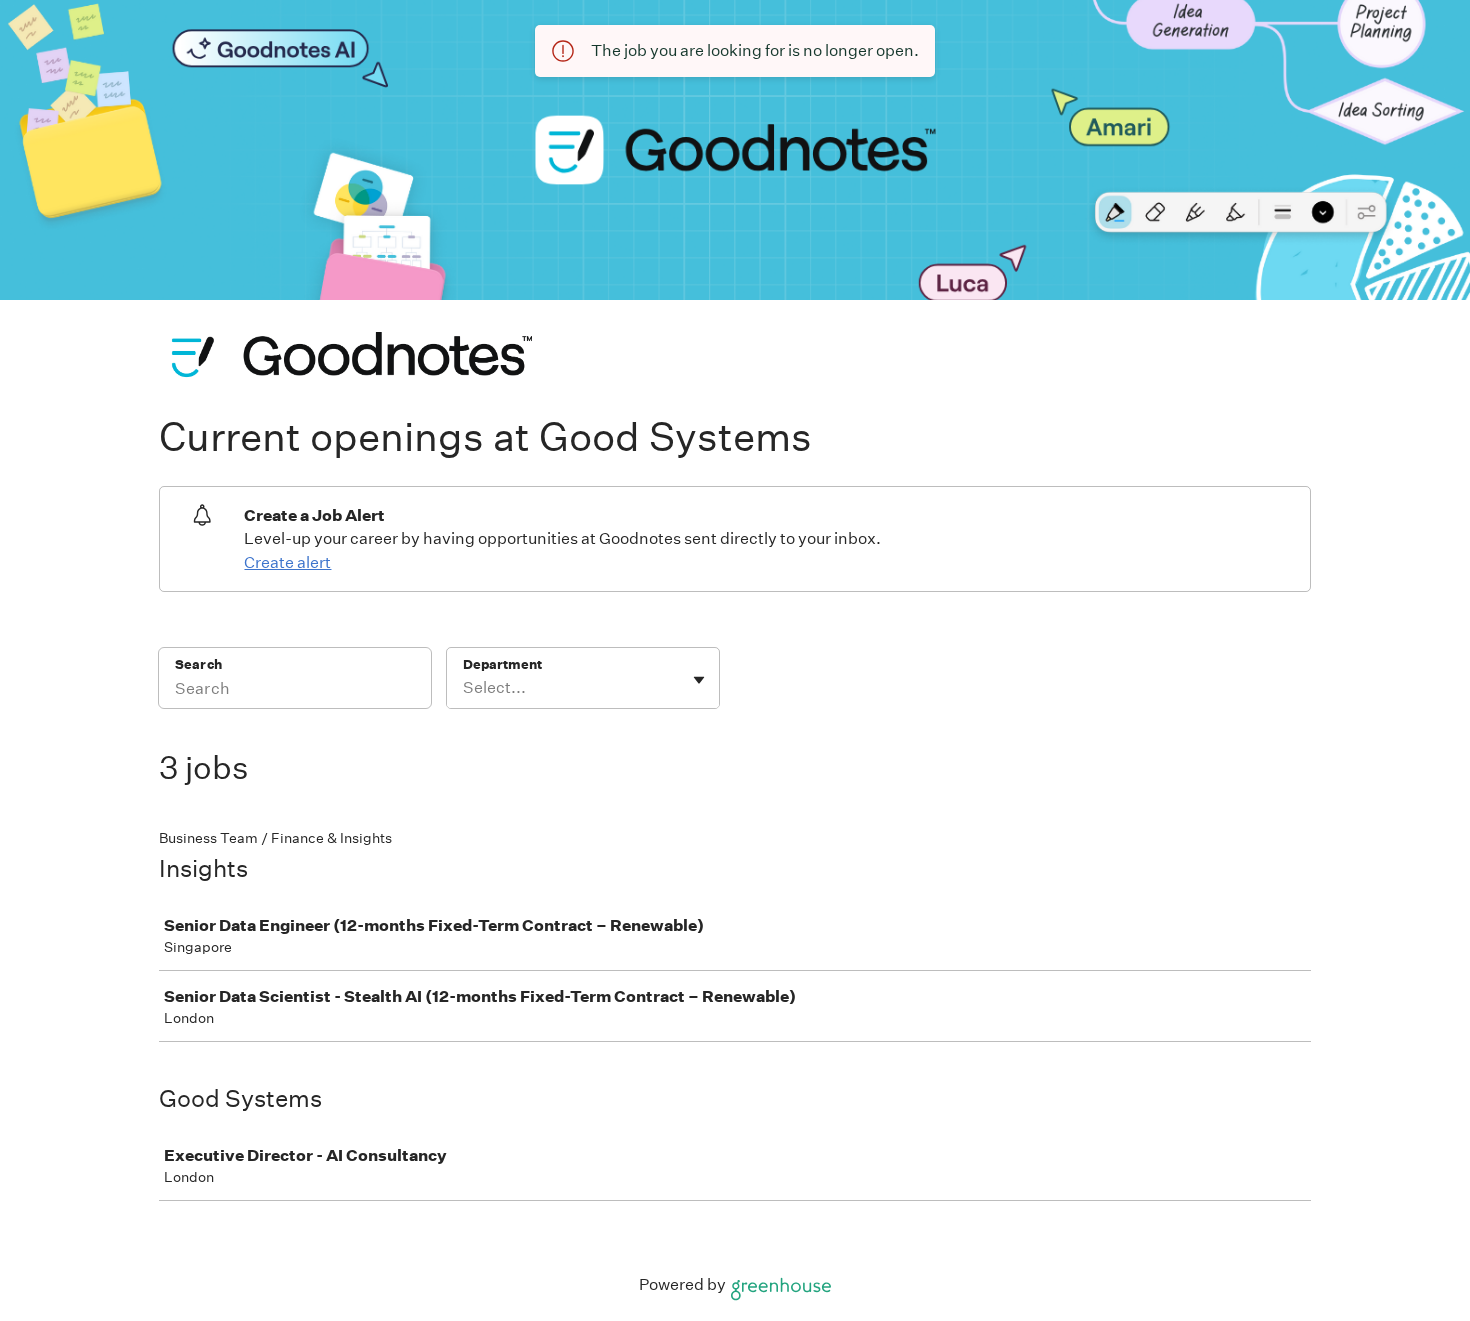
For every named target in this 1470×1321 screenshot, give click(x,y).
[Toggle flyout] (699, 680)
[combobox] (464, 688)
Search (198, 664)
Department (502, 664)
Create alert (287, 562)
